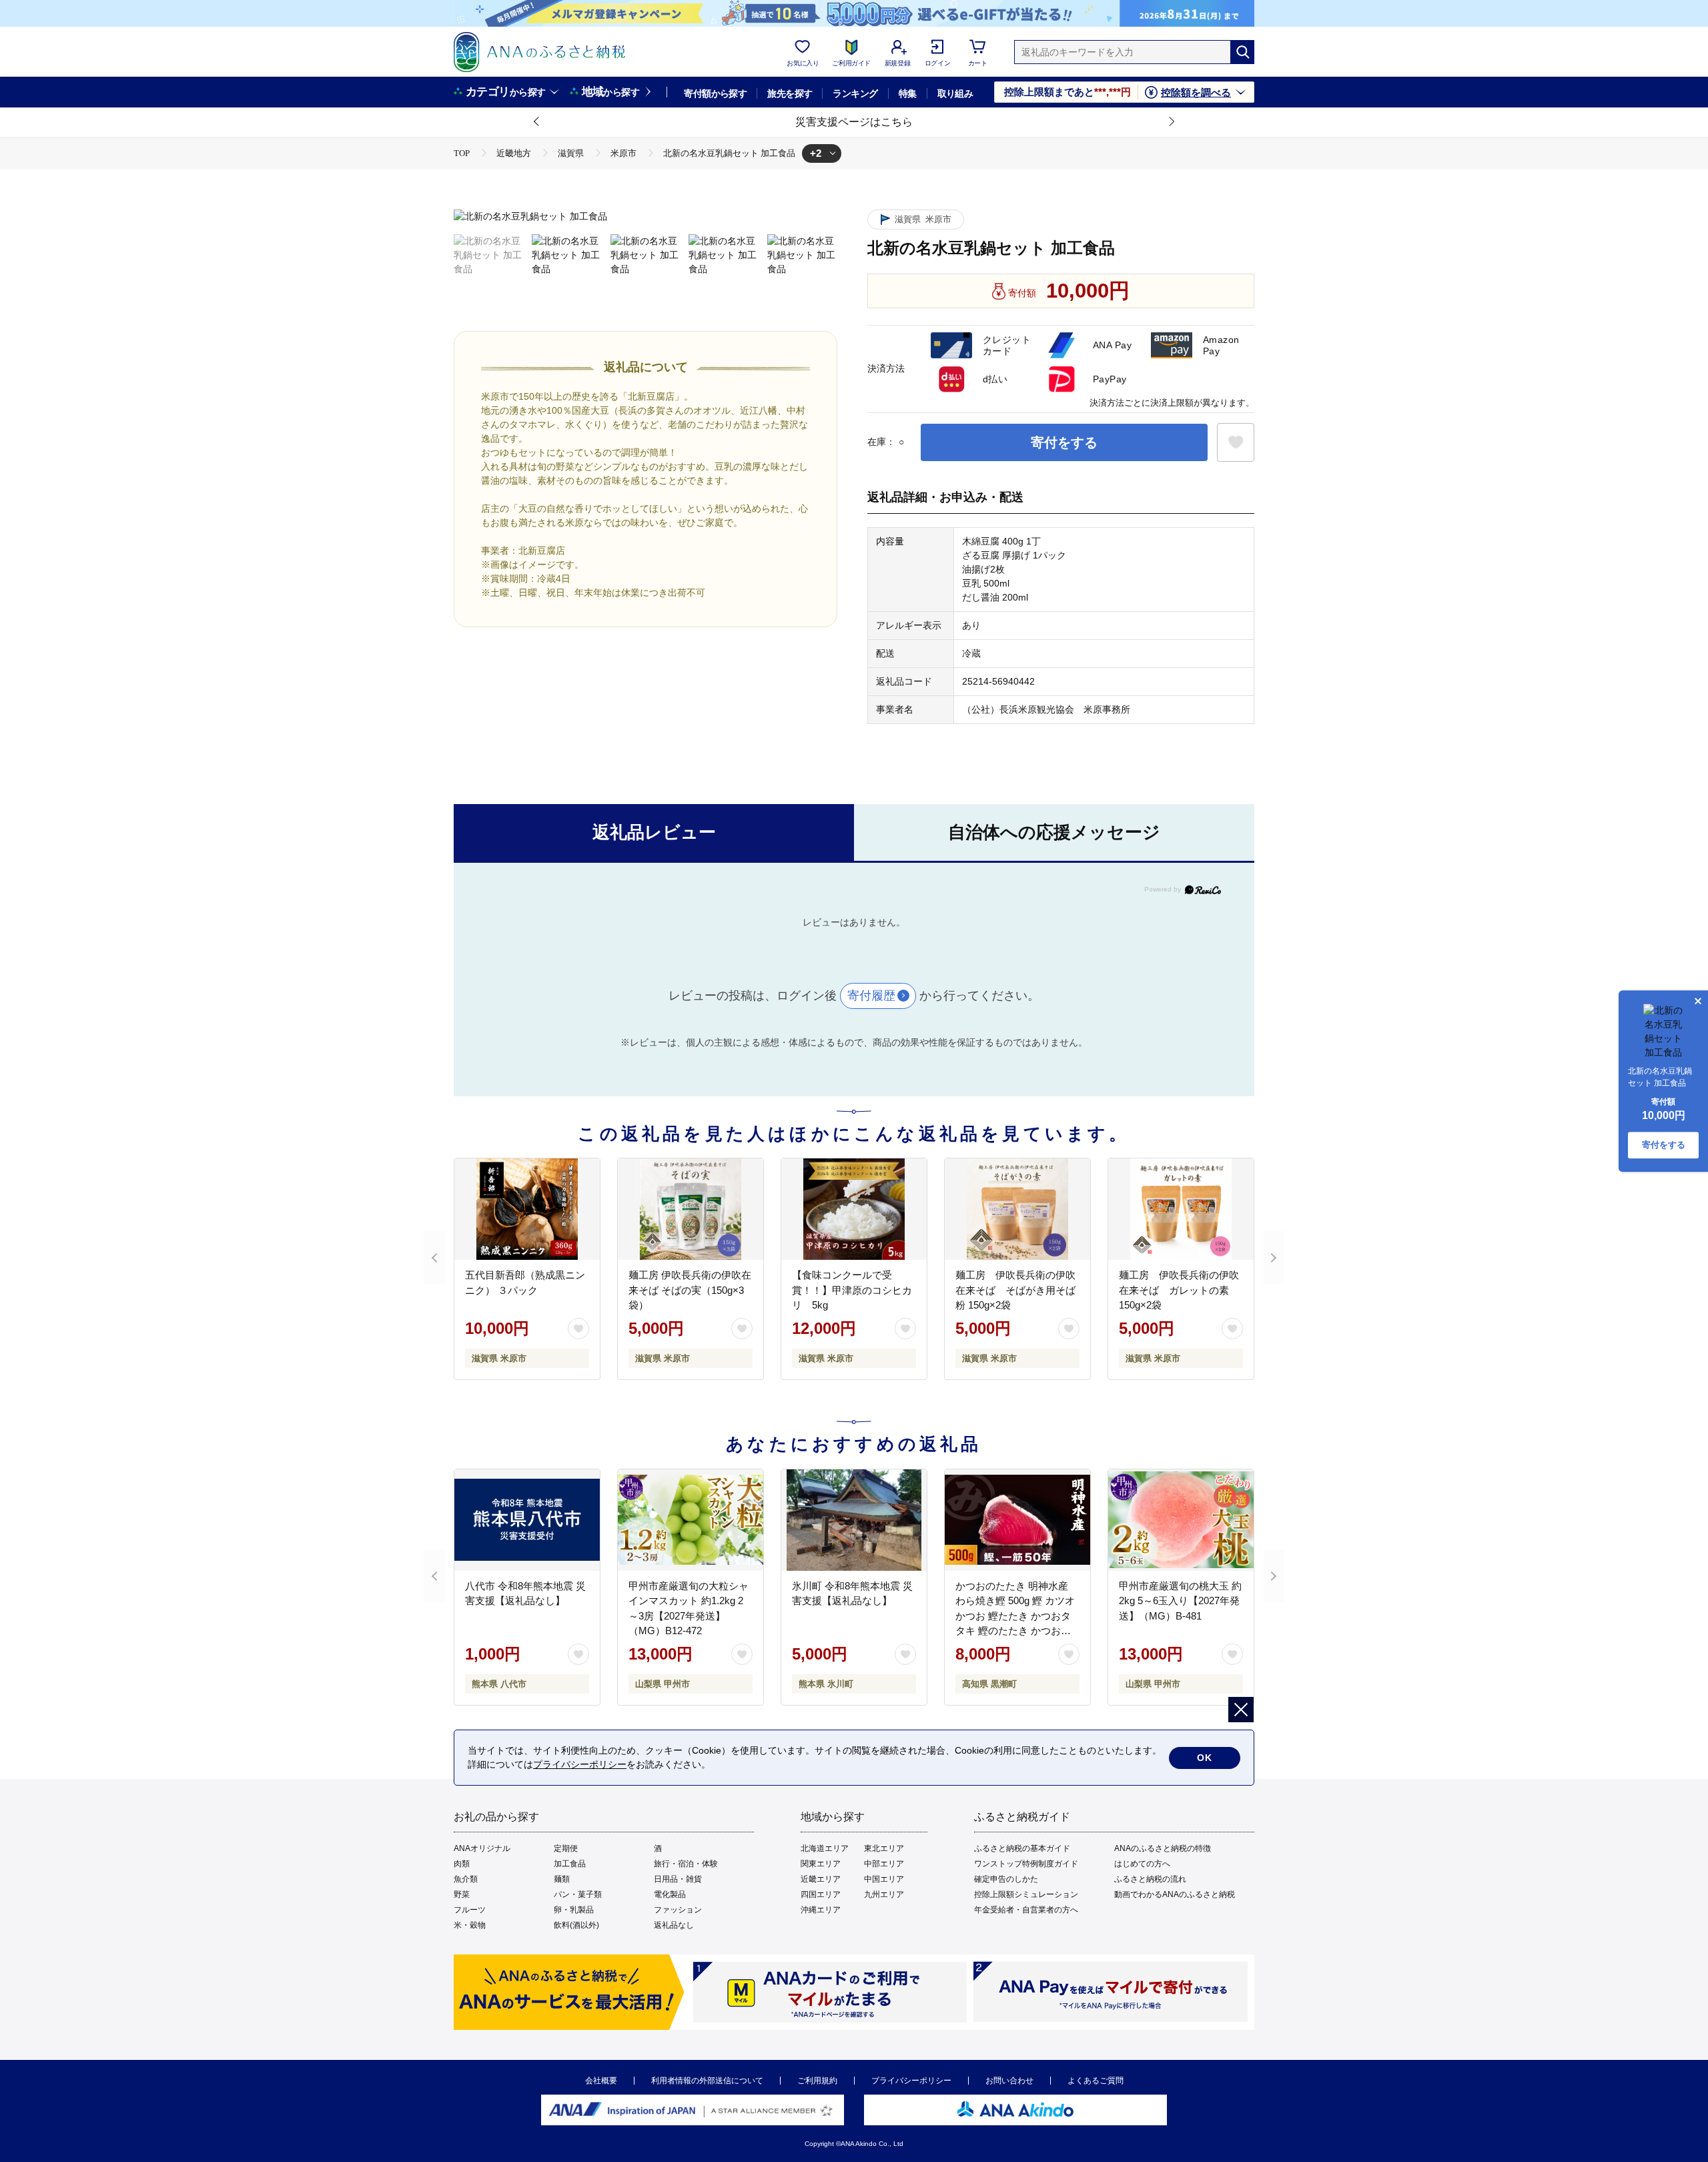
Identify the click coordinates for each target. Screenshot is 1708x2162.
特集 (908, 93)
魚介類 (466, 1879)
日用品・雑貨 (678, 1879)
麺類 (562, 1879)
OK (1205, 1758)
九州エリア (884, 1894)
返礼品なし (674, 1925)
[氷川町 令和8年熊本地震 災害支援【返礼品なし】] (854, 1520)
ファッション (678, 1910)
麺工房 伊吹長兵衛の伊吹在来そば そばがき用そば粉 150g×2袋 (1015, 1290)
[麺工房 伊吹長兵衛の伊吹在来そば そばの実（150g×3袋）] (691, 1209)
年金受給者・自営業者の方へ (1026, 1910)
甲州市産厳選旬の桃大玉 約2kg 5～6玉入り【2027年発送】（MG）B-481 (1180, 1601)
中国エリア (884, 1879)
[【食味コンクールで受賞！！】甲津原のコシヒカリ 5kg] (854, 1209)
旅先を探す (790, 93)
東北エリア (884, 1848)
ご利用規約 (817, 2081)
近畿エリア (821, 1879)
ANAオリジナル (482, 1848)
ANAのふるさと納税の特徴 (1163, 1848)
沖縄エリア (821, 1910)
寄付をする (1064, 442)
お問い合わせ (1009, 2081)
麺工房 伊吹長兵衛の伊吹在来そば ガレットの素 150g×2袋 (1179, 1290)
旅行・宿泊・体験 (686, 1864)
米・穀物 (470, 1925)
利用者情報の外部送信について (707, 2081)
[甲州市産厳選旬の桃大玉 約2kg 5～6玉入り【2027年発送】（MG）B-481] (1181, 1520)
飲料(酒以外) (576, 1925)
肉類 (462, 1864)
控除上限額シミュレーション (1026, 1894)
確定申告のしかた (1006, 1879)
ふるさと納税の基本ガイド (1022, 1848)
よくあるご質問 (1096, 2081)
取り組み (955, 93)
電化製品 (670, 1894)
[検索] (1242, 52)
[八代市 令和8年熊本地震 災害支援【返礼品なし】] (527, 1520)
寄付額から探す (715, 93)
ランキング (855, 93)
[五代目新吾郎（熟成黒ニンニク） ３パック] (527, 1209)
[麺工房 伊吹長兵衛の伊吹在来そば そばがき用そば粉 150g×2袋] (1017, 1209)
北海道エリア (825, 1848)
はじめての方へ (1142, 1864)
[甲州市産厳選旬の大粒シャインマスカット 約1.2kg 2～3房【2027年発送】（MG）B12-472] (691, 1520)
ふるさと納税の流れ (1150, 1879)
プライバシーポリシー (911, 2081)
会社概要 (601, 2081)
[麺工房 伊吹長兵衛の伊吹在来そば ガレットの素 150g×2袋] (1181, 1209)
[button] (537, 122)
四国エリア (821, 1894)
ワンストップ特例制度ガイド (1026, 1864)
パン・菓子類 (578, 1894)
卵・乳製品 (574, 1910)
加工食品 (570, 1864)
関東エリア (821, 1864)
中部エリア (884, 1864)
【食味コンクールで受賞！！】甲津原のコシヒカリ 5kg (852, 1290)
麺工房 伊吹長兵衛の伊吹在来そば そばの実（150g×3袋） (690, 1290)
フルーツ (470, 1910)
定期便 (566, 1848)
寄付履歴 (871, 996)
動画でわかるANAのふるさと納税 (1175, 1894)
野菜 (462, 1894)
